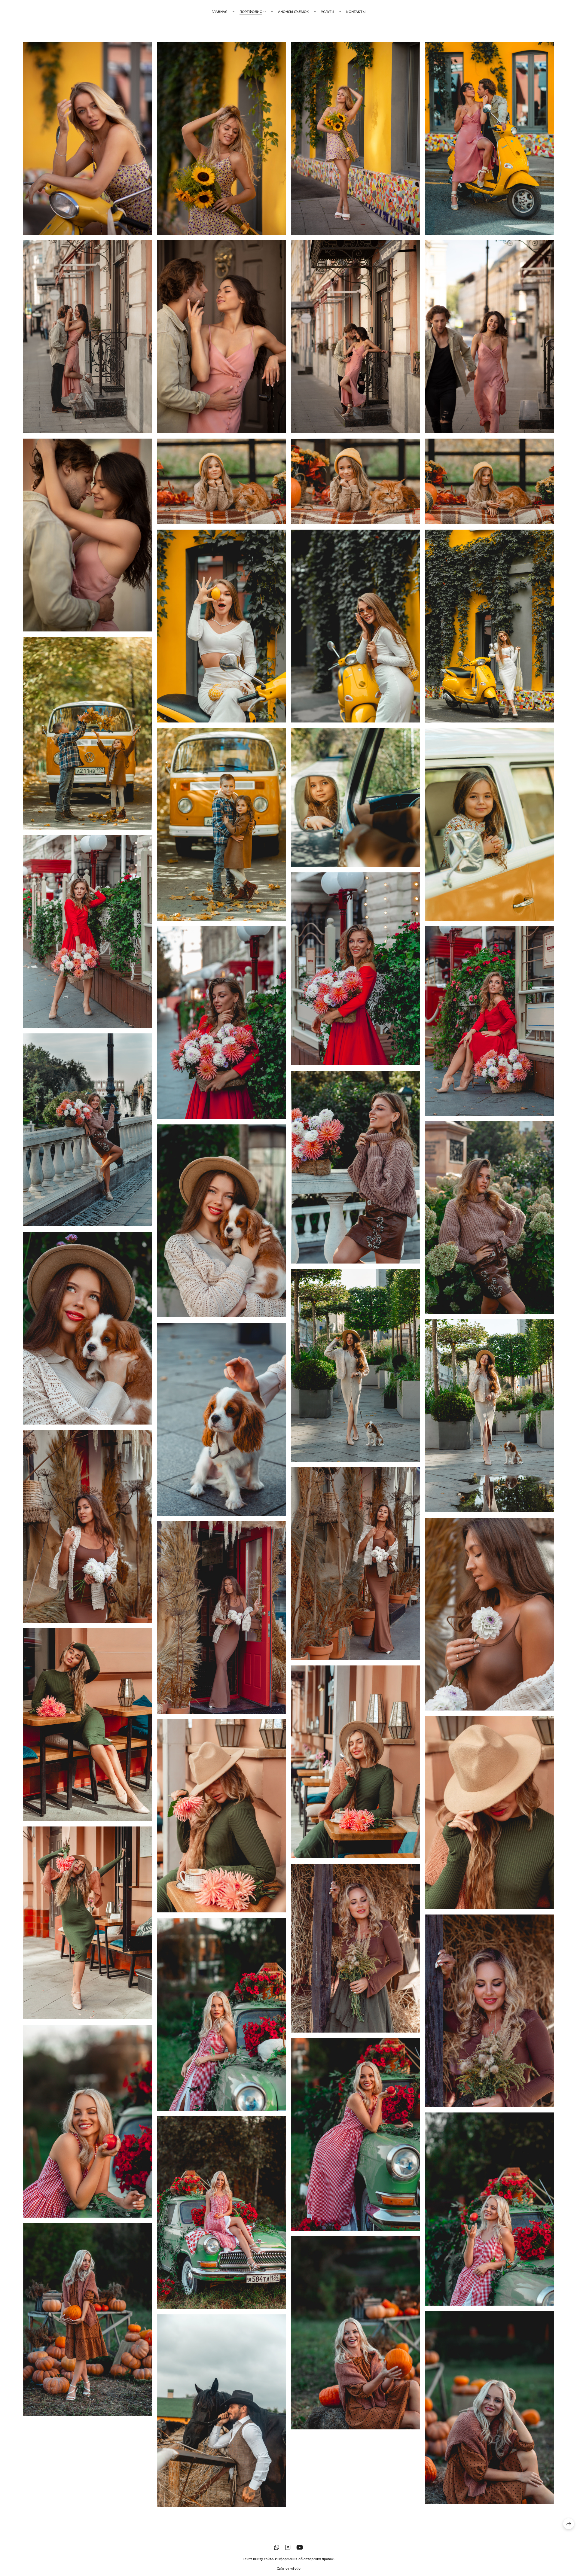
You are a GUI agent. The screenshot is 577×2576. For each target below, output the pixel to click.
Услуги (328, 11)
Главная (220, 11)
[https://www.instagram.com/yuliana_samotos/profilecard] (288, 2547)
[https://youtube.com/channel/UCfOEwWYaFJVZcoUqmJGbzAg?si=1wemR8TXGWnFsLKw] (300, 2547)
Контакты (356, 11)
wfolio (295, 2568)
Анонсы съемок (293, 11)
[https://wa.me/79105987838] (277, 2547)
